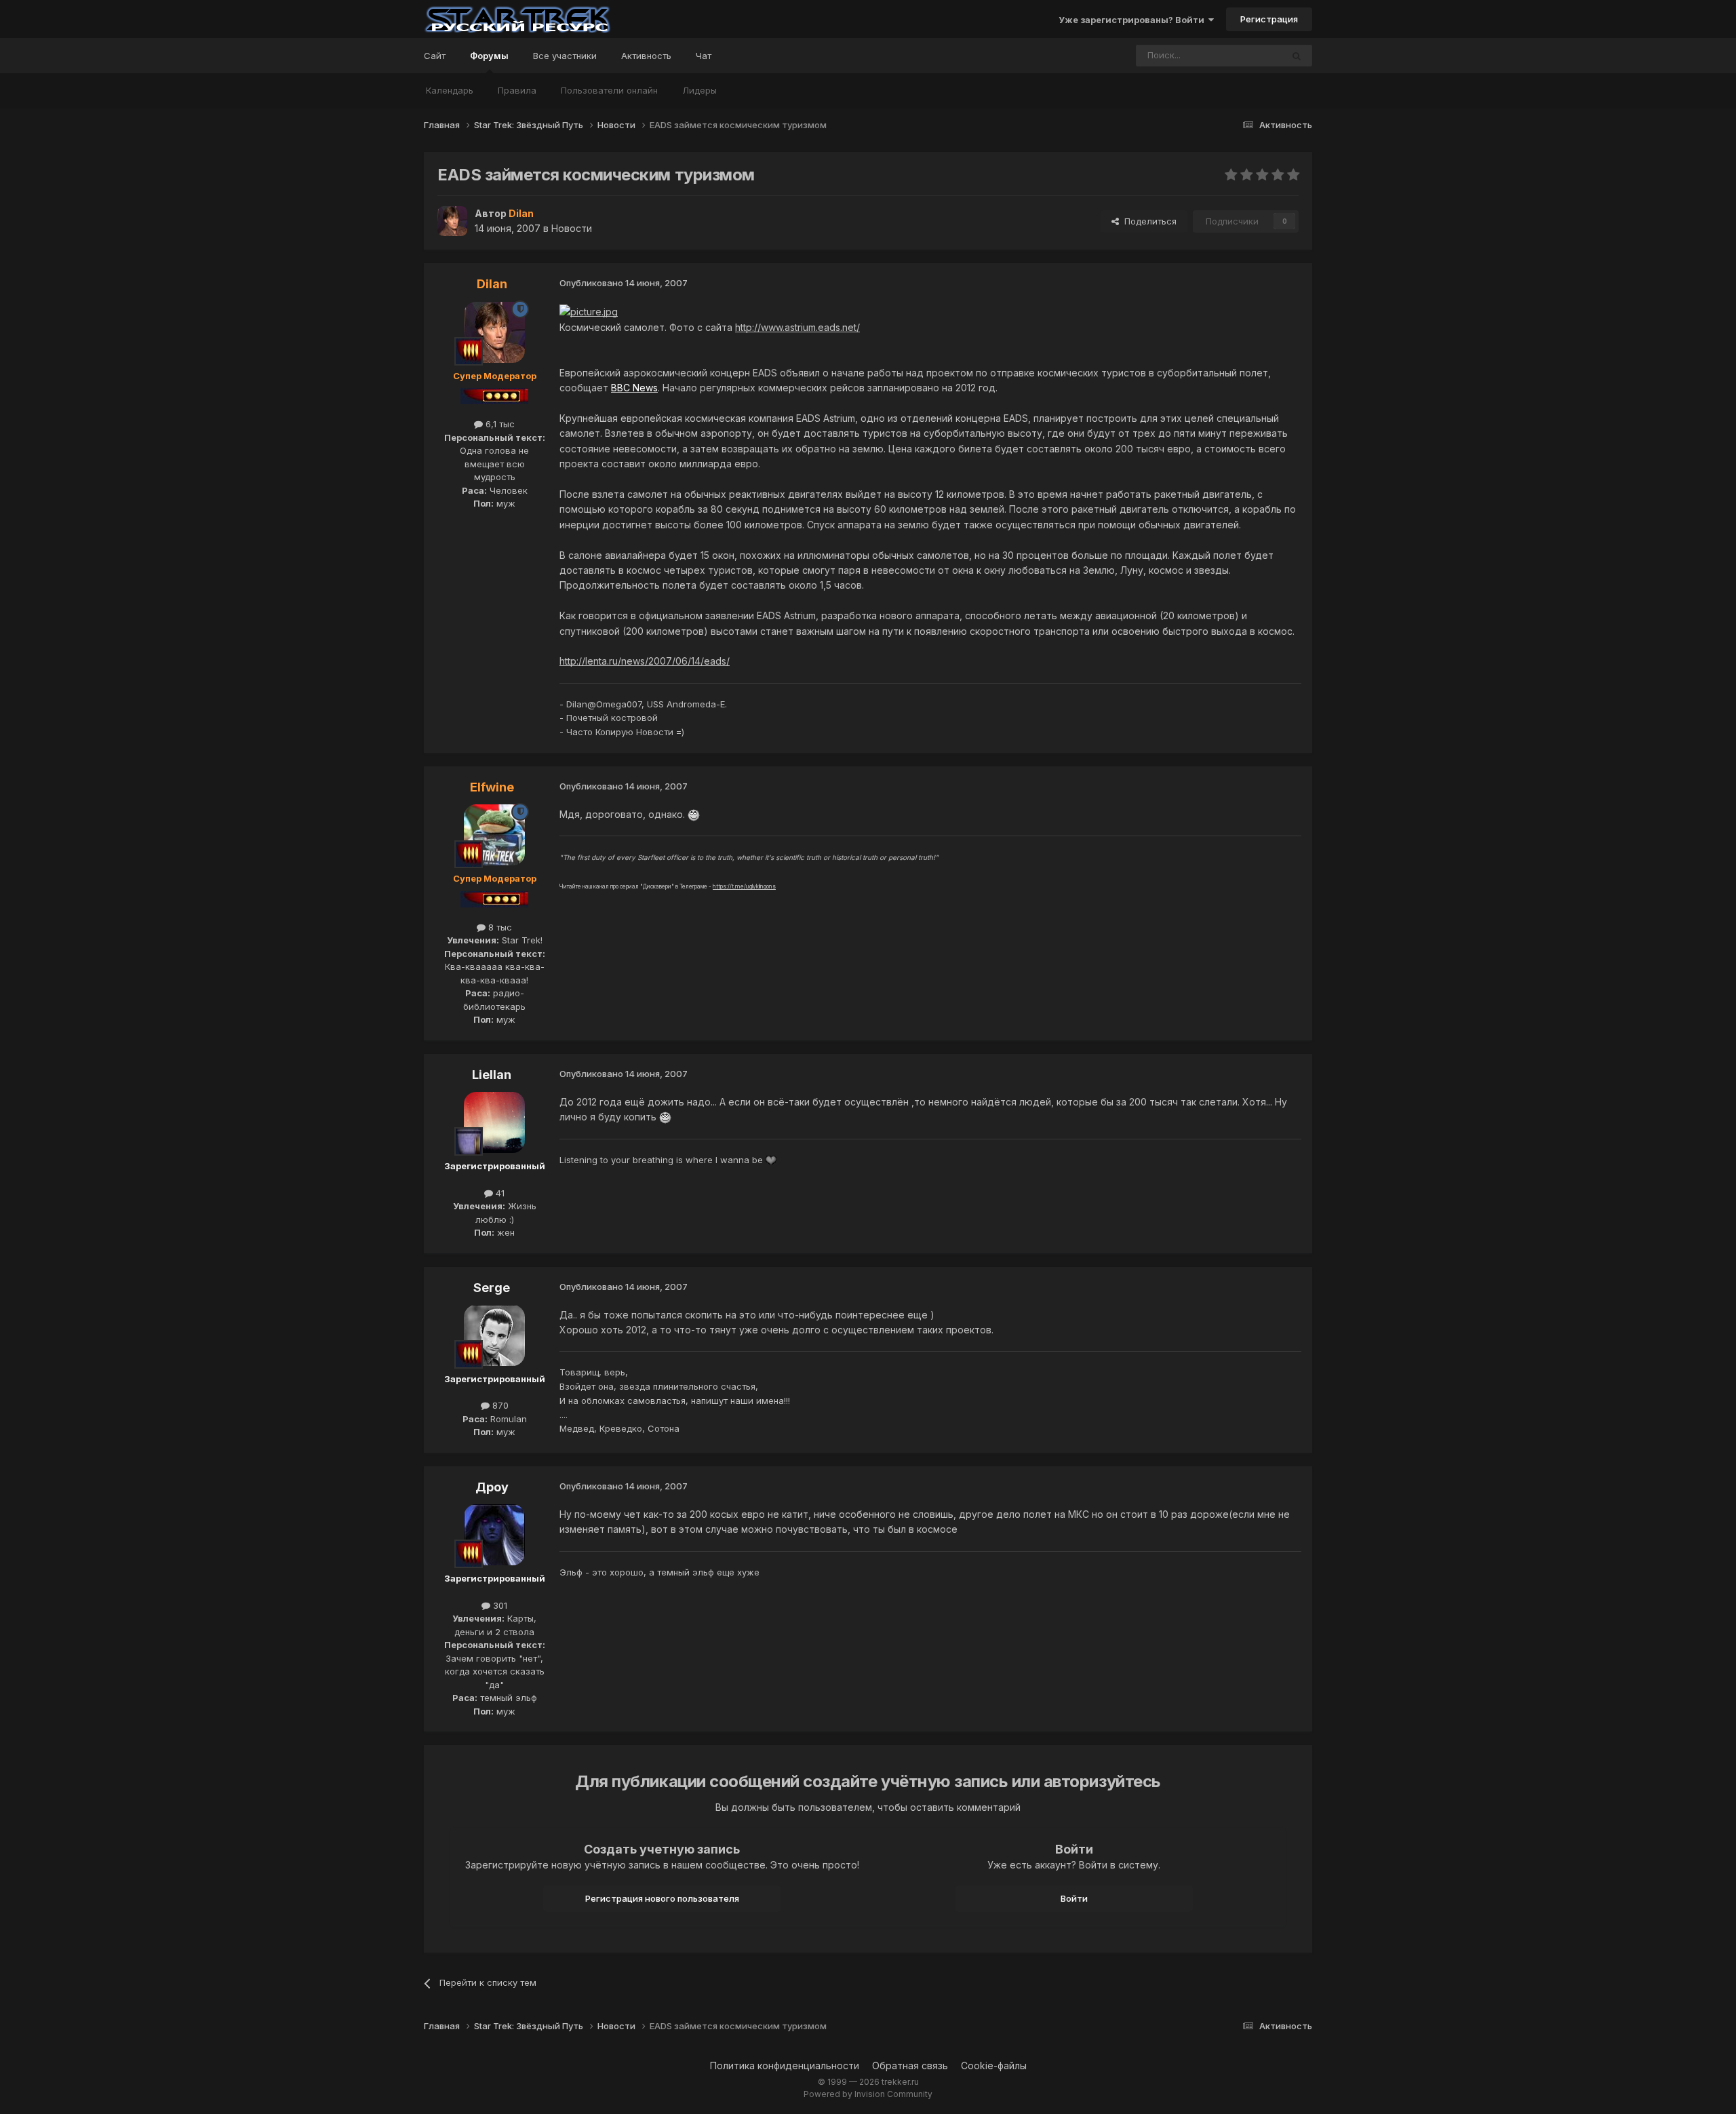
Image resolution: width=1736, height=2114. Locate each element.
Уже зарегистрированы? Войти (1133, 20)
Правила (517, 90)
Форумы (489, 56)
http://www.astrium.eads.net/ (797, 327)
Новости (572, 228)
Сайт (435, 56)
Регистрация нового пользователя (662, 1898)
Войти (1074, 1898)
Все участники (565, 56)
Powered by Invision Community (868, 2094)
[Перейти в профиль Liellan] (494, 1122)
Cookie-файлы (994, 2066)
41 (499, 1193)
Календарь (450, 90)
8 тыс (499, 927)
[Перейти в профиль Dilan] (452, 221)
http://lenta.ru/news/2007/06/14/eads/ (645, 661)
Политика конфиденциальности (785, 2066)
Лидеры (699, 90)
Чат (704, 56)
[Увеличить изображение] (589, 311)
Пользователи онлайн (609, 90)
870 (499, 1405)
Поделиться (1148, 221)
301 (499, 1605)
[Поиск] (1297, 56)
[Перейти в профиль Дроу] (494, 1535)
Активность (646, 56)
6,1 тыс (499, 424)
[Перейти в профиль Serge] (494, 1335)
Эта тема (1245, 55)
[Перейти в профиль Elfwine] (494, 835)
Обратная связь (910, 2066)
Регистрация (1269, 19)
